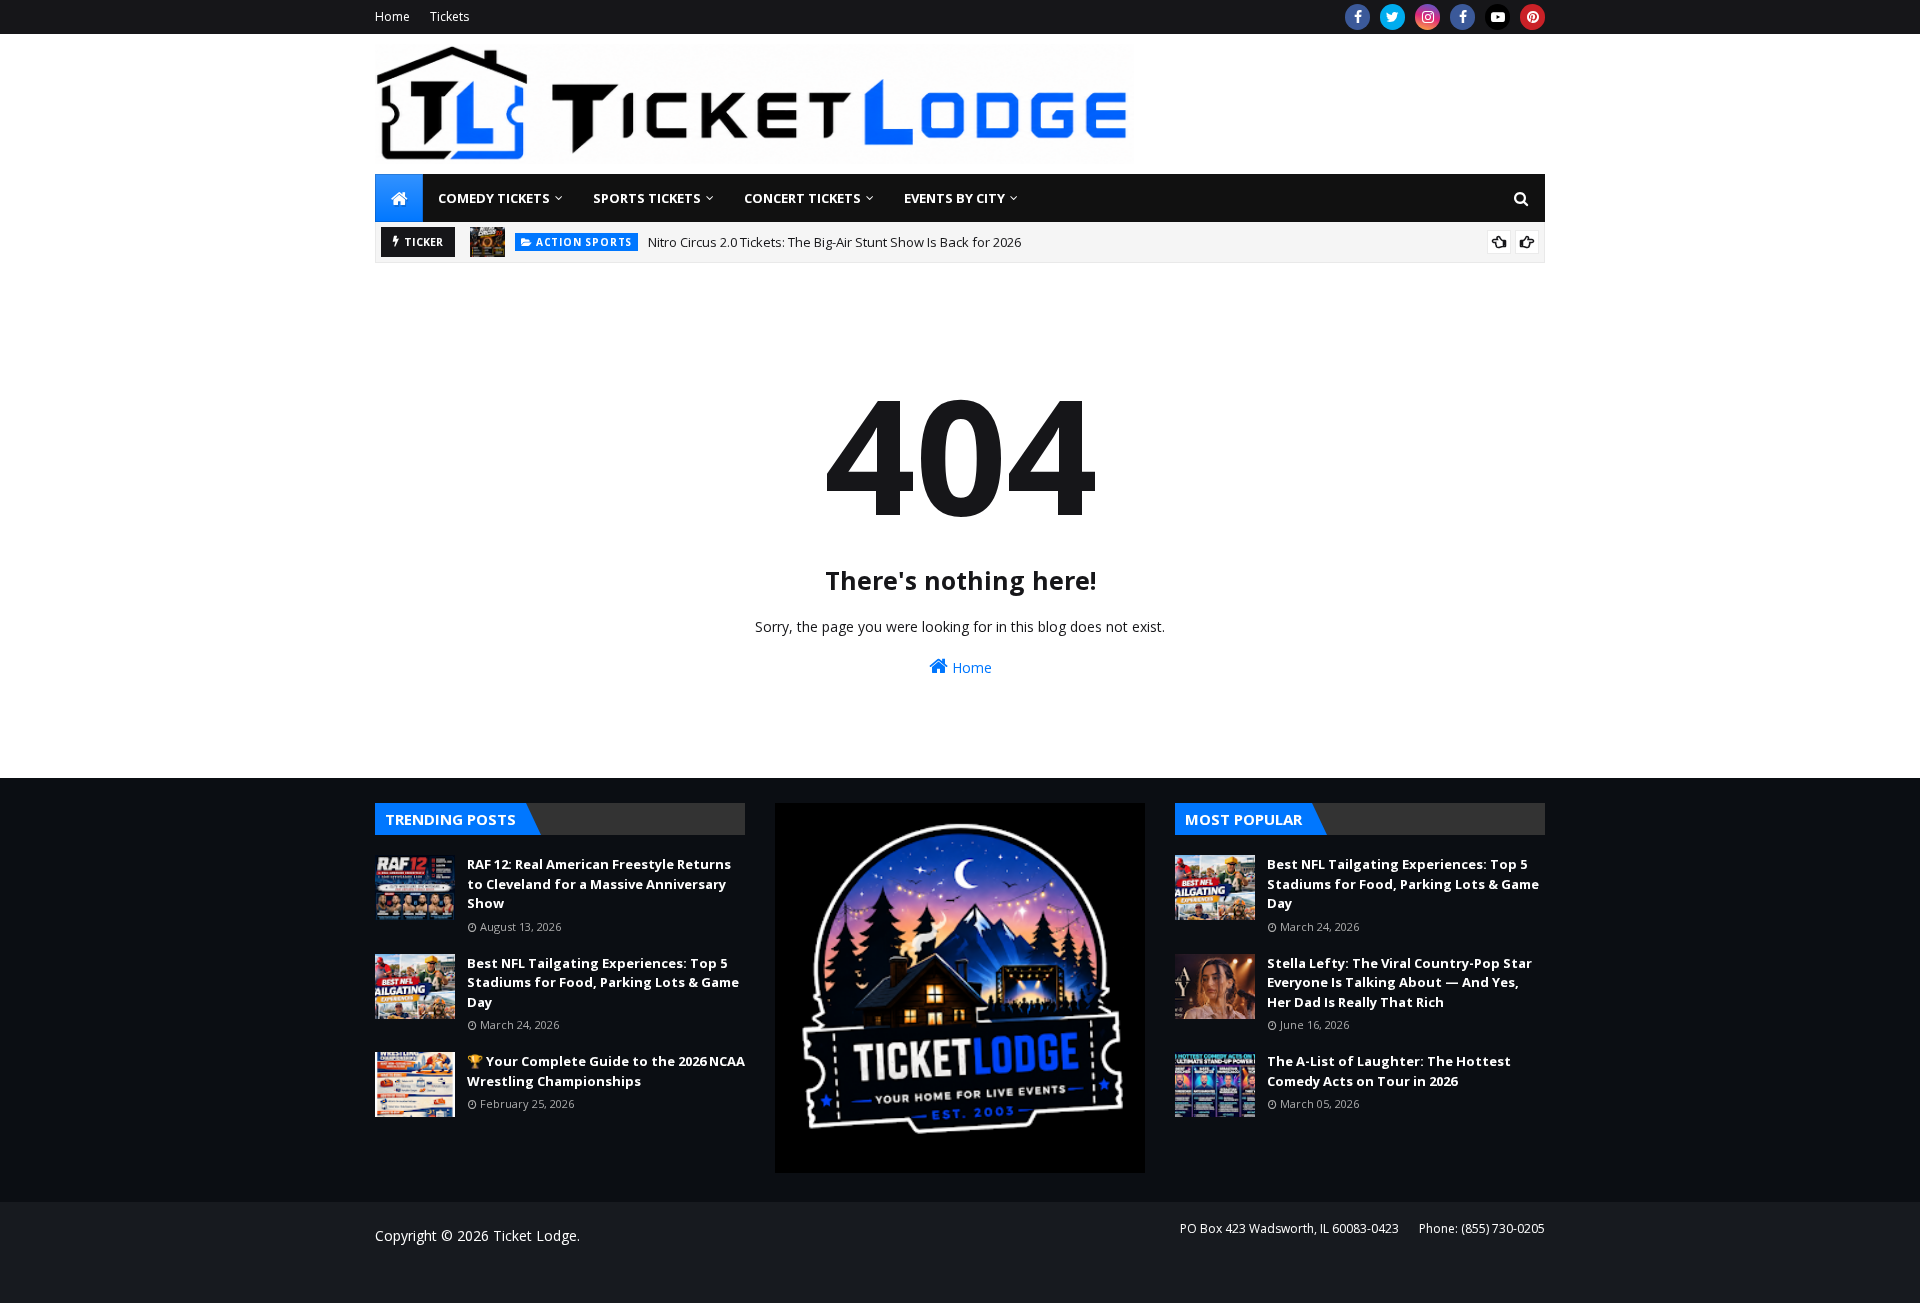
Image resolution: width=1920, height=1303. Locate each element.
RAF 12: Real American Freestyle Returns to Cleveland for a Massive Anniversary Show (599, 883)
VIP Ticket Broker (671, 1275)
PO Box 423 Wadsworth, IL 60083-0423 (1289, 1228)
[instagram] (1427, 17)
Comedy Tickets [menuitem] (494, 198)
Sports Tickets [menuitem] (647, 198)
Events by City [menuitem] (954, 198)
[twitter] (1392, 17)
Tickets (449, 16)
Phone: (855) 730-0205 (1482, 1228)
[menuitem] (399, 198)
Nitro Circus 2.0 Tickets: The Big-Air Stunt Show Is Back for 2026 (834, 242)
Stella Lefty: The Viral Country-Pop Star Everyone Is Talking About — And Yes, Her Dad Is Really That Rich (1399, 982)
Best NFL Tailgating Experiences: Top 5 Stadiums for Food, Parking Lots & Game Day (603, 982)
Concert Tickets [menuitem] (802, 198)
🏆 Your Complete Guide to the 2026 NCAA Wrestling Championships (606, 1071)
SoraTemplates (484, 1275)
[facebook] (1357, 17)
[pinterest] (1532, 17)
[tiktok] (1497, 17)
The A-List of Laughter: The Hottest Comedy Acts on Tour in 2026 (1389, 1071)
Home (392, 16)
